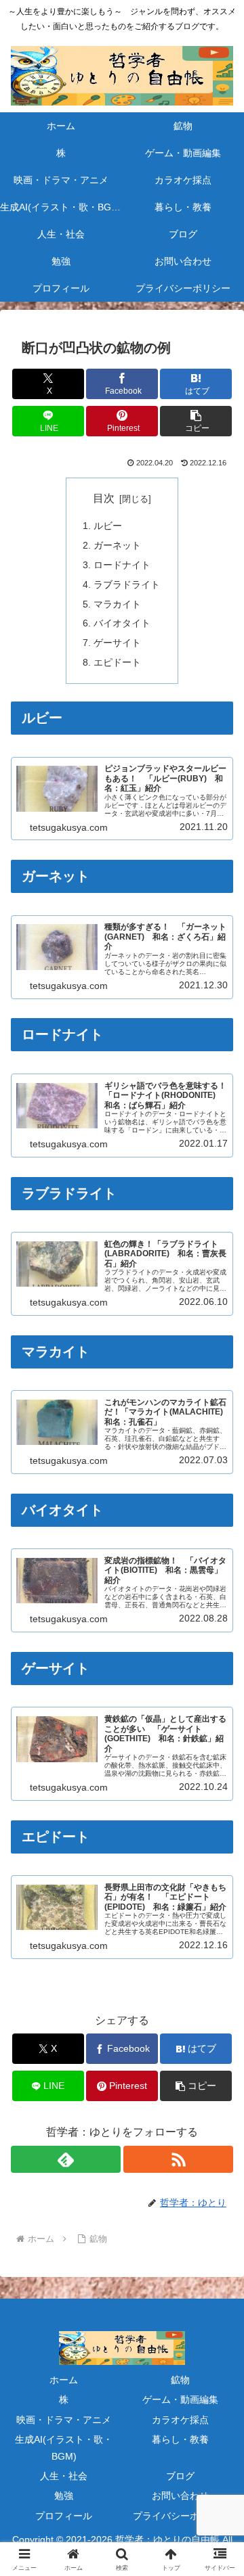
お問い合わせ (180, 2495)
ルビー (108, 526)
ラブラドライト (127, 584)
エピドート (117, 662)
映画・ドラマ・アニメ (64, 2420)
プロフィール (64, 2516)
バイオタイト (122, 623)
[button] (196, 421)
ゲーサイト (117, 643)
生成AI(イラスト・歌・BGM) (64, 2448)
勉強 (64, 2495)
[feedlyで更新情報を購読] (66, 2159)
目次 (104, 498)
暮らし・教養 (180, 2439)
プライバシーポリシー (180, 2516)
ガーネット (117, 545)
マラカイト (117, 604)
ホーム (64, 2380)
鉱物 (180, 2380)
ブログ (180, 2476)
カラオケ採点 (180, 2420)
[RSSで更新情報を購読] (178, 2159)
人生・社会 (64, 2476)
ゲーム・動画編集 (180, 2399)
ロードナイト (122, 565)
